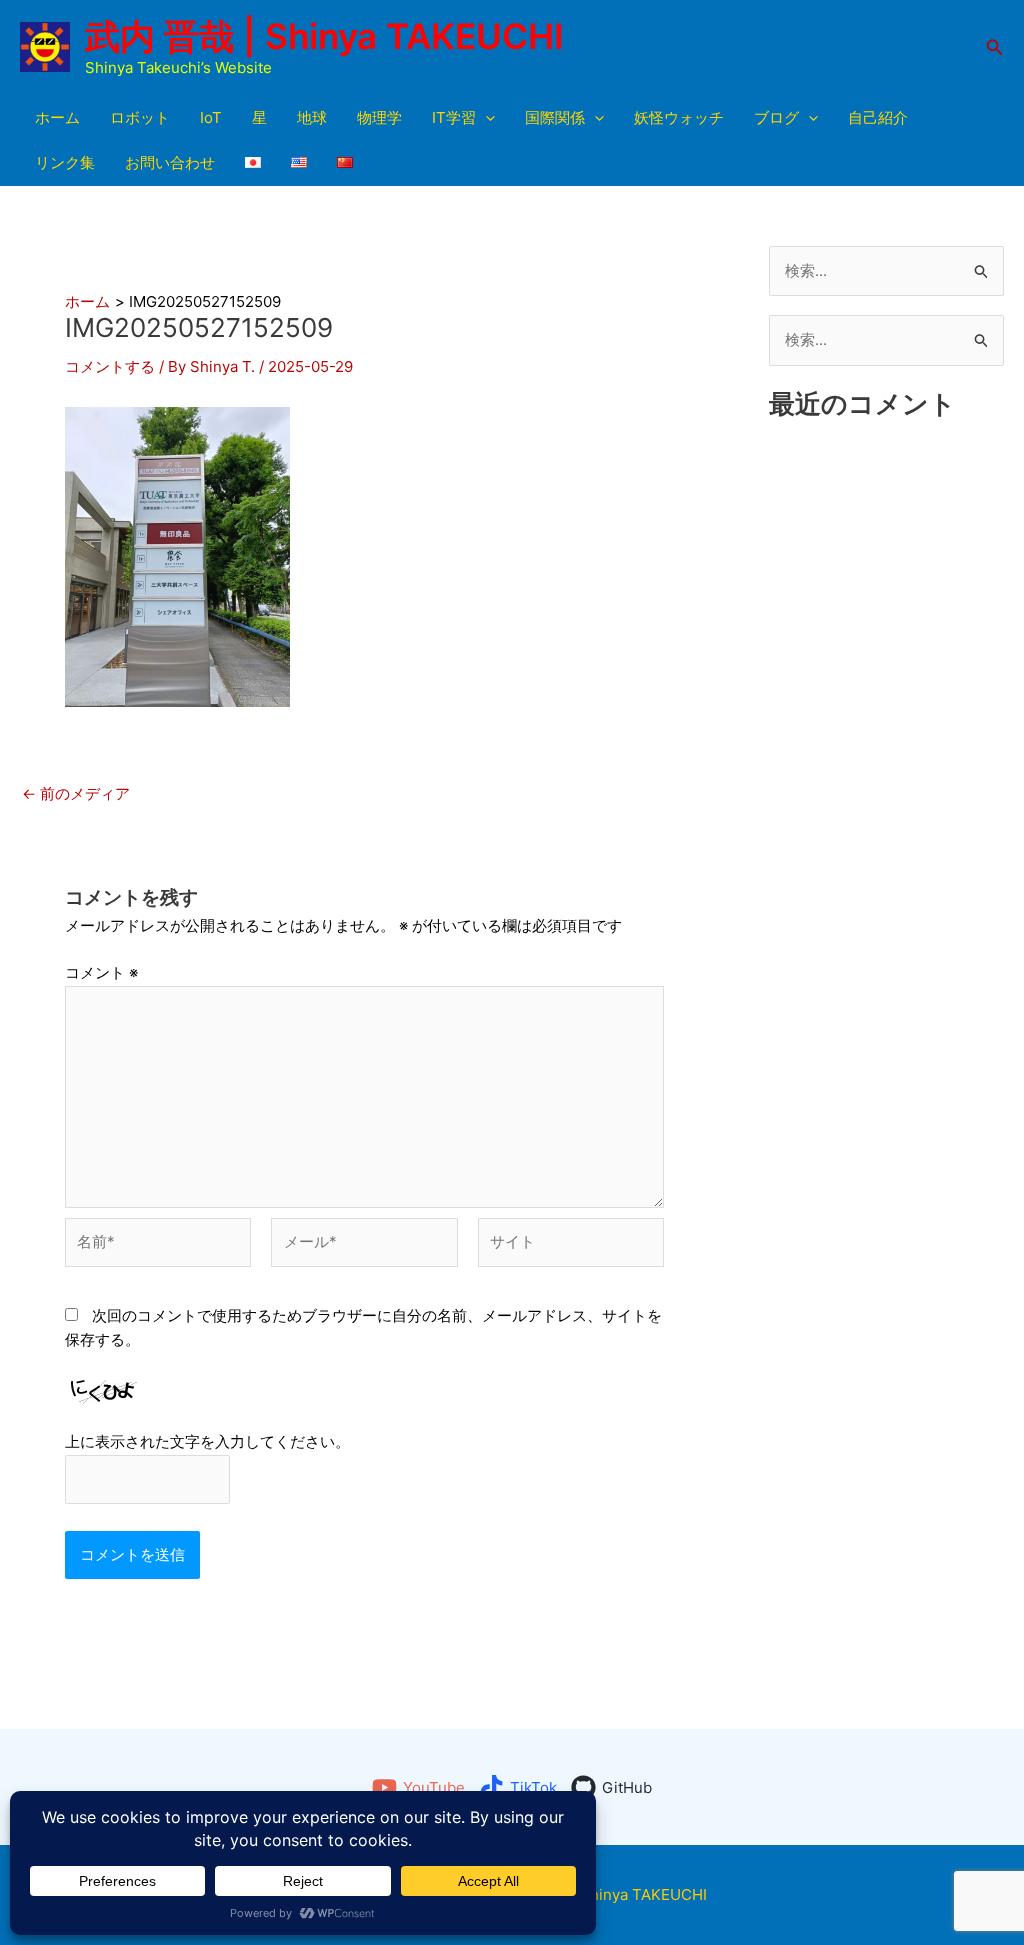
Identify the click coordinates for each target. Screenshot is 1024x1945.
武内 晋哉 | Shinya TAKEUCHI (324, 36)
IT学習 (454, 117)
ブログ (776, 117)
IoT (211, 117)
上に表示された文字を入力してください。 (207, 1441)
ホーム (57, 117)
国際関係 (555, 117)
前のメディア (76, 793)
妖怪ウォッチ (679, 117)
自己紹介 (878, 117)
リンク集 (65, 162)
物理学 (379, 117)
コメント (101, 972)
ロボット (140, 117)
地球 (312, 117)
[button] (995, 47)
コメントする (110, 366)
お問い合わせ (170, 162)
